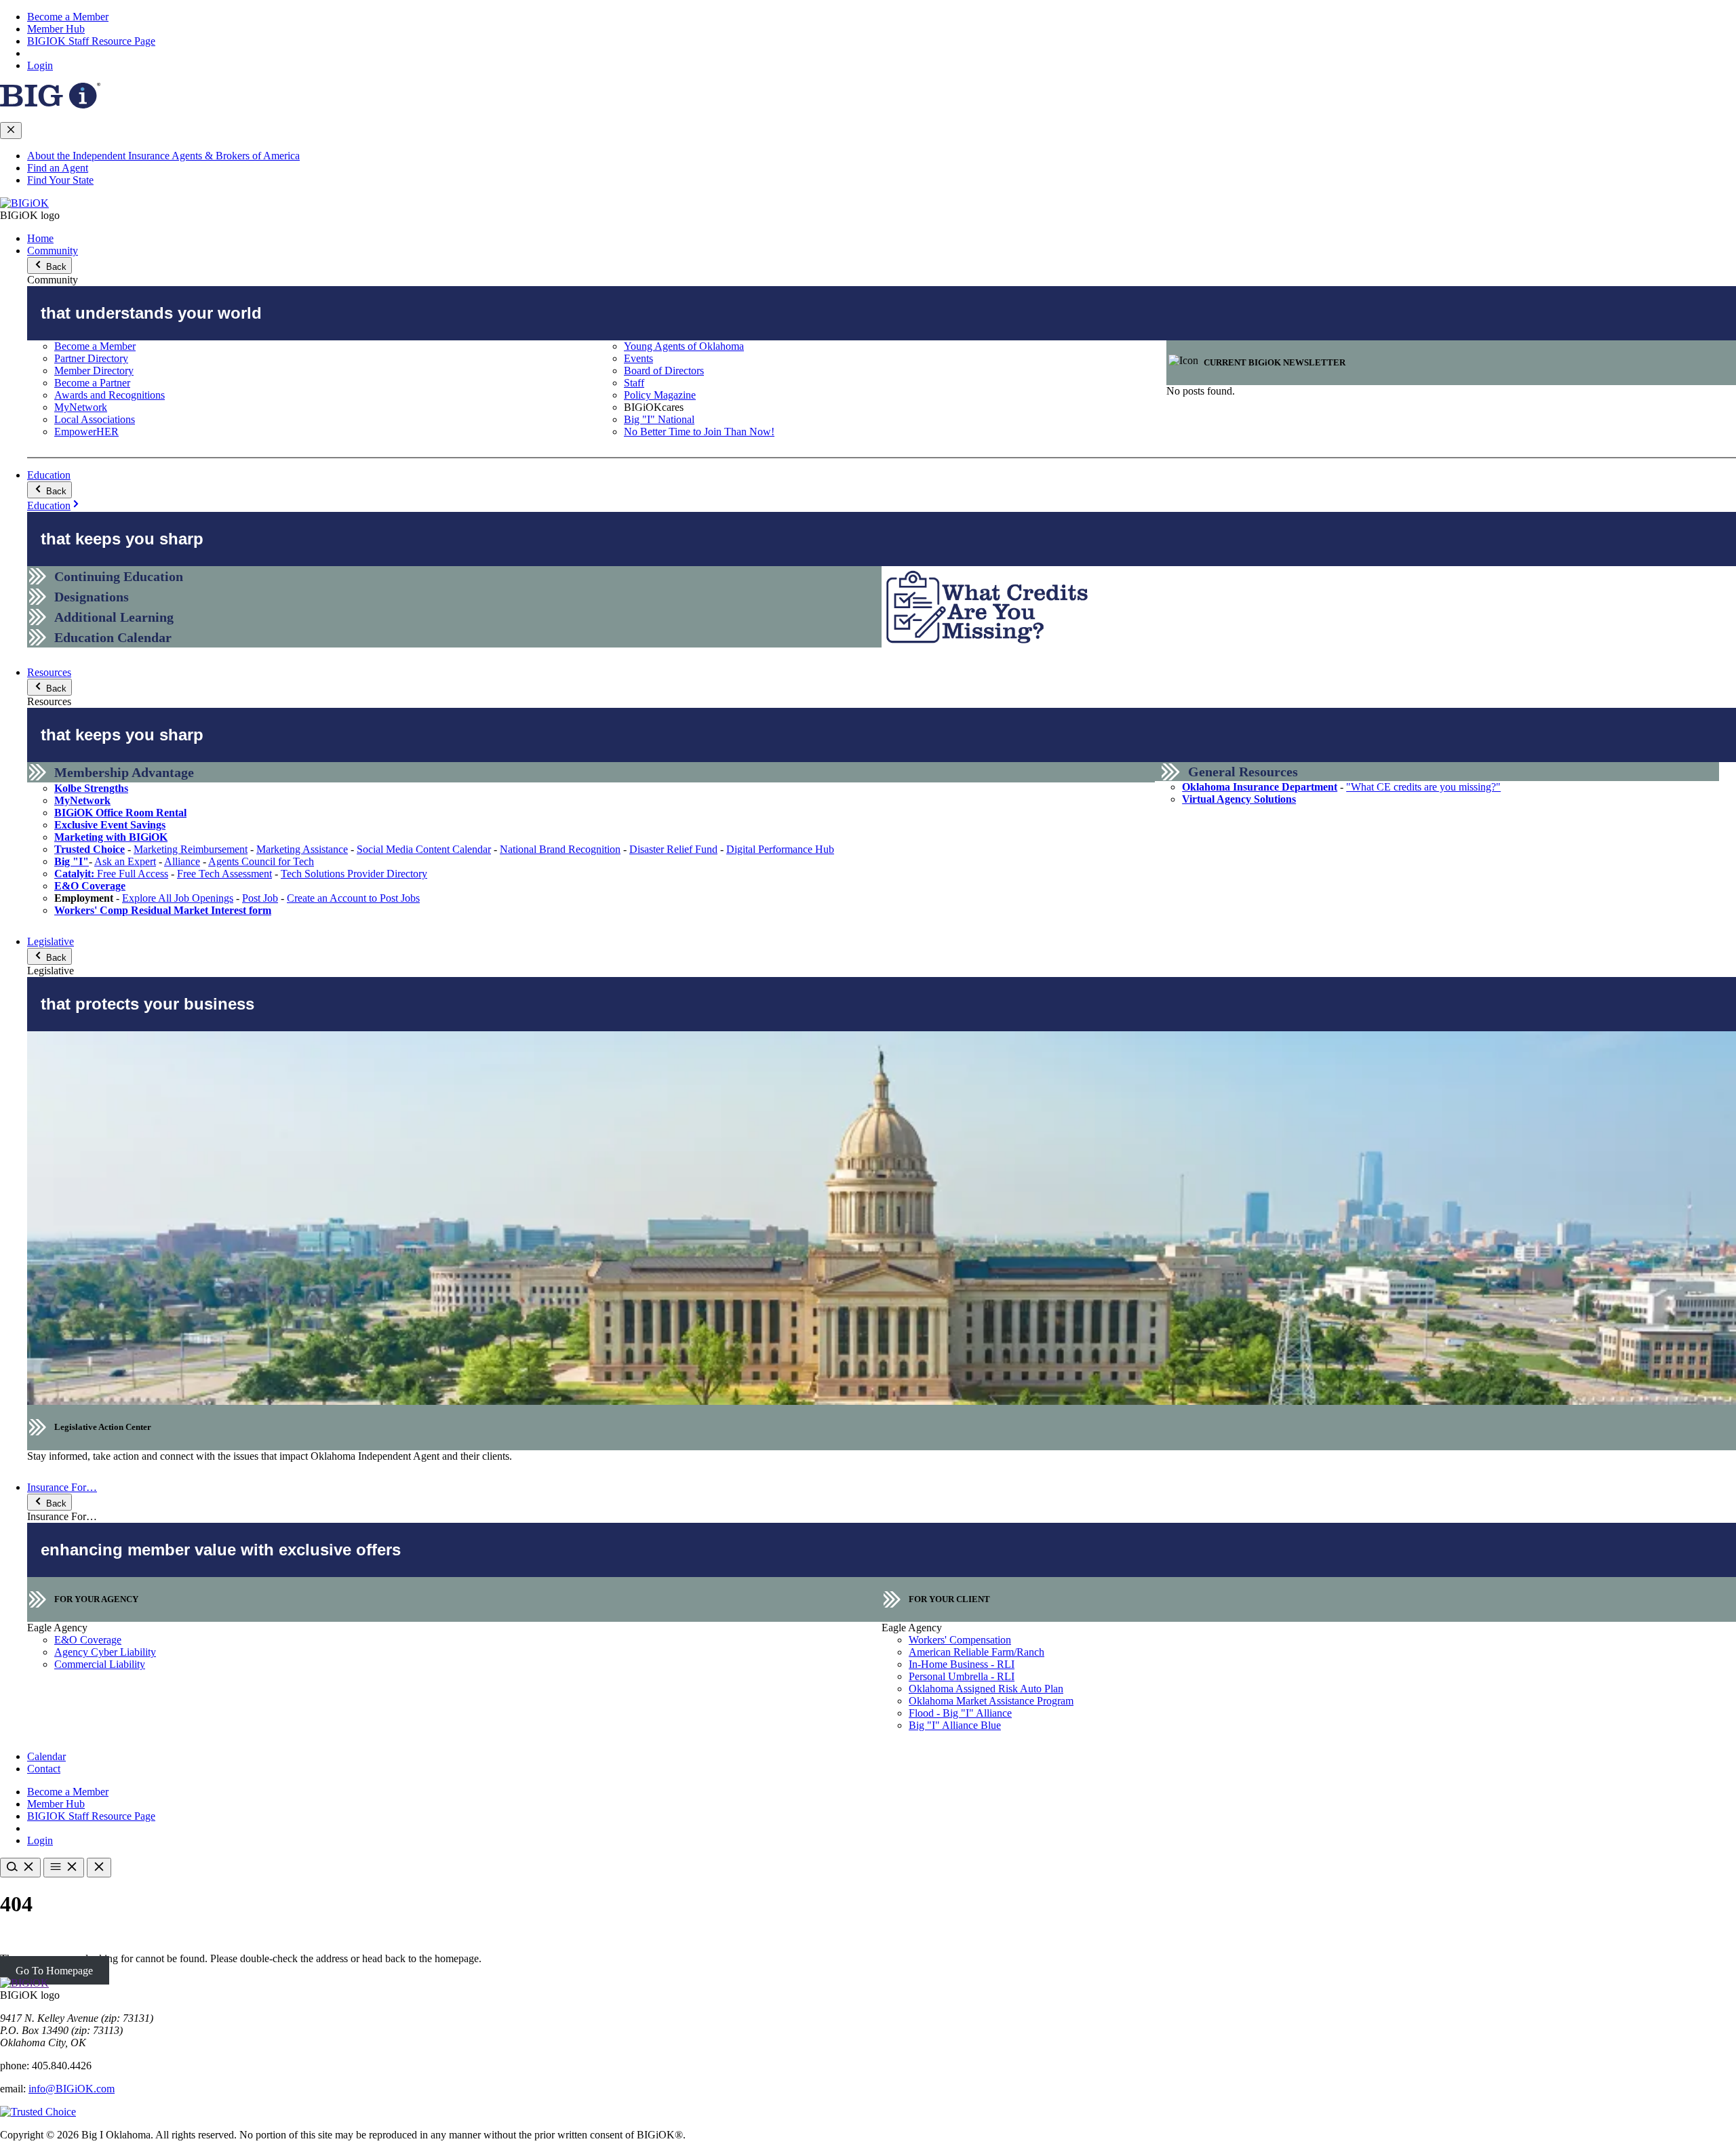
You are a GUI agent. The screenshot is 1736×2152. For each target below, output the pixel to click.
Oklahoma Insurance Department (1260, 787)
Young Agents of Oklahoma (684, 346)
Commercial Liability (100, 1664)
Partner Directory (91, 358)
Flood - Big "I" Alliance (960, 1713)
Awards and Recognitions (110, 395)
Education (49, 475)
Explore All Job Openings (178, 898)
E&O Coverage (90, 886)
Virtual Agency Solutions (1239, 799)
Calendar (46, 1756)
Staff (634, 383)
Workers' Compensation (960, 1640)
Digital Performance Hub (780, 849)
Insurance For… (62, 1487)
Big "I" (72, 861)
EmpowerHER (86, 432)
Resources (49, 672)
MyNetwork (81, 407)
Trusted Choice (90, 849)
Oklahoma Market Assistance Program (991, 1701)
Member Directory (94, 371)
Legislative (51, 941)
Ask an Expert (125, 861)
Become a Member (68, 17)
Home (40, 238)
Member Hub (56, 29)
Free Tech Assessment (224, 874)
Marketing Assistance (302, 849)
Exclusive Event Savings (110, 825)
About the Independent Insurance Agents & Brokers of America (163, 156)
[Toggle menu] (64, 1868)
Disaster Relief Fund (673, 849)
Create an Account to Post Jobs (353, 898)
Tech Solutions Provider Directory (354, 874)
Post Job (260, 898)
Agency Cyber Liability (105, 1652)
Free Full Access (111, 874)
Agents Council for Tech (261, 861)
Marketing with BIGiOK (111, 837)
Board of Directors (664, 371)
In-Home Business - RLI (962, 1664)
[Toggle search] (20, 1868)
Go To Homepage (54, 1971)
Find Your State (60, 180)
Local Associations (95, 419)
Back (55, 267)
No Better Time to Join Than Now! (699, 432)
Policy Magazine (660, 395)
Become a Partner (92, 383)
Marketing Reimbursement (191, 849)
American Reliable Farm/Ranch (976, 1652)
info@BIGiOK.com (72, 2089)
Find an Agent (58, 168)
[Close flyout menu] (11, 131)
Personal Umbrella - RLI (962, 1676)
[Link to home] (24, 203)
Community (53, 251)
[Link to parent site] (50, 105)
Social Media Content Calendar (424, 849)
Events (638, 358)
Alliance (182, 861)
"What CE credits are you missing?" (1423, 787)
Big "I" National (659, 419)
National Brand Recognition (560, 849)
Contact (44, 1769)
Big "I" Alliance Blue (955, 1725)
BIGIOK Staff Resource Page (91, 41)
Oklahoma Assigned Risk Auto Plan (986, 1689)
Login (40, 65)
